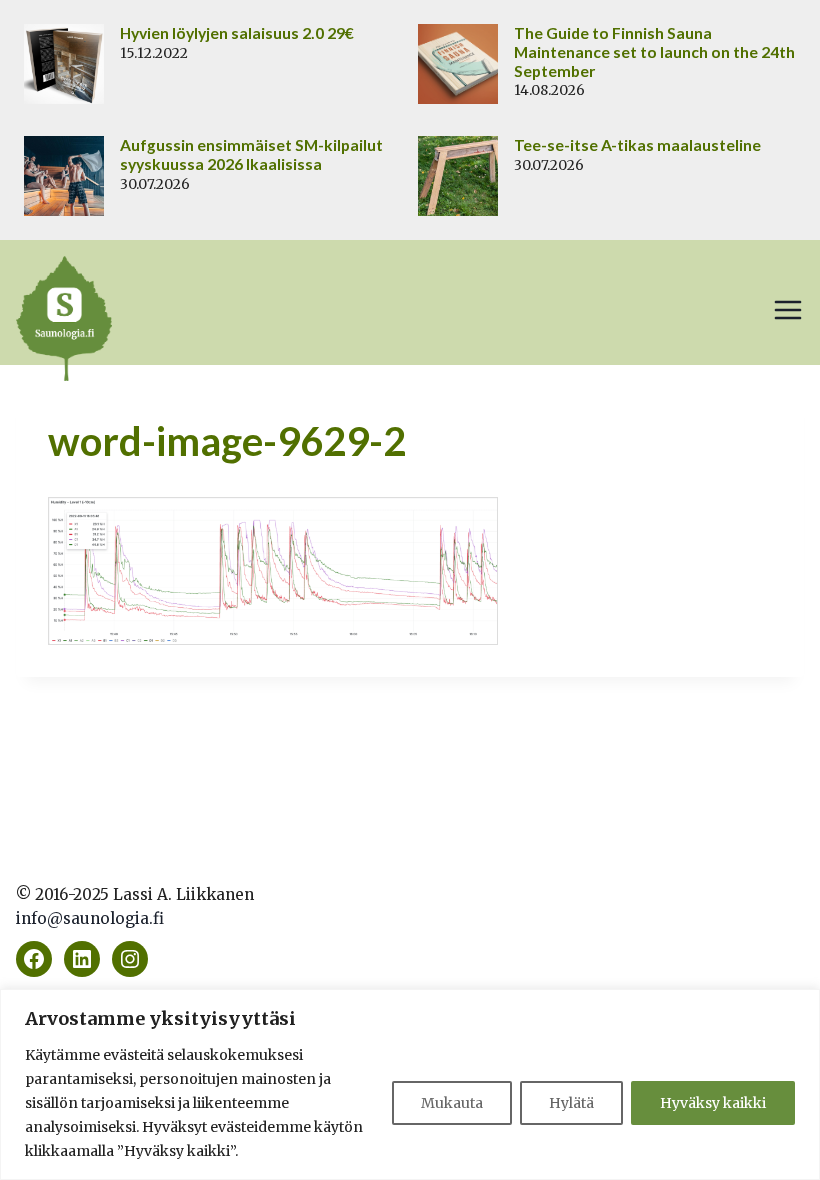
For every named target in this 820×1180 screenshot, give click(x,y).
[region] (410, 1084)
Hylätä (571, 1103)
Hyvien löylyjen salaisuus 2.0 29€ (237, 33)
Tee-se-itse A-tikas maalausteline (637, 145)
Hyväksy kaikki (713, 1103)
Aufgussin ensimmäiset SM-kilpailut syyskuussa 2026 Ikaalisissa (251, 154)
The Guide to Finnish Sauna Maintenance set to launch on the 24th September (654, 52)
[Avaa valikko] (788, 310)
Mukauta (452, 1103)
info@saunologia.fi (90, 918)
